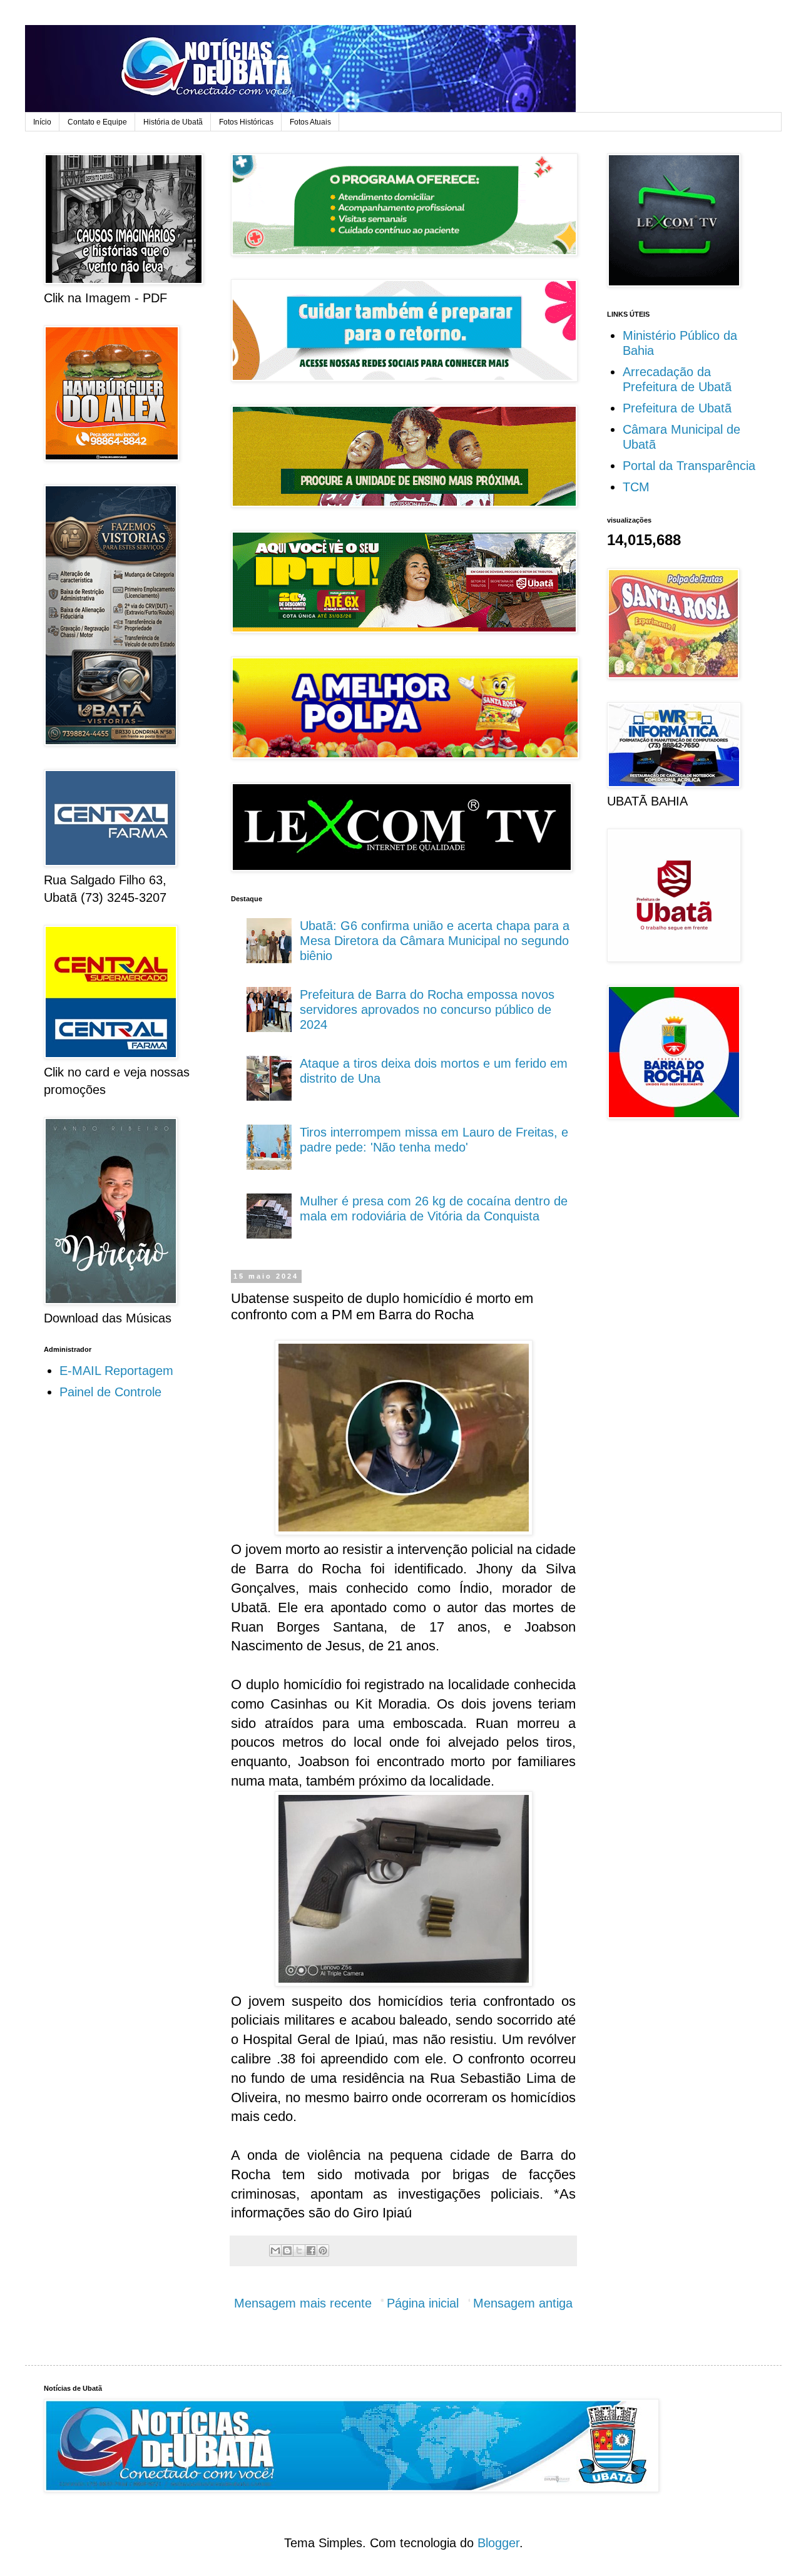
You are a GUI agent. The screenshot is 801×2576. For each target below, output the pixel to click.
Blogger (498, 2543)
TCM (636, 487)
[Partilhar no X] (299, 2251)
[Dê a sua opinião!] (287, 2251)
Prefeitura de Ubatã (677, 408)
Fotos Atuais (310, 122)
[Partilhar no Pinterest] (323, 2251)
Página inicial (423, 2303)
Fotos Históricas (246, 122)
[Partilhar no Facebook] (311, 2251)
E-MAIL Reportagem (116, 1371)
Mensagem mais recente (303, 2303)
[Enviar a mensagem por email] (275, 2251)
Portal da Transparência (689, 466)
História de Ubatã (173, 122)
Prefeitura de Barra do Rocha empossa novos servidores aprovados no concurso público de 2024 (427, 1009)
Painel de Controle (110, 1392)
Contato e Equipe (97, 122)
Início (42, 122)
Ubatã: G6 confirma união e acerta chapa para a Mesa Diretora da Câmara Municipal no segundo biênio (435, 941)
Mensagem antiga (523, 2303)
